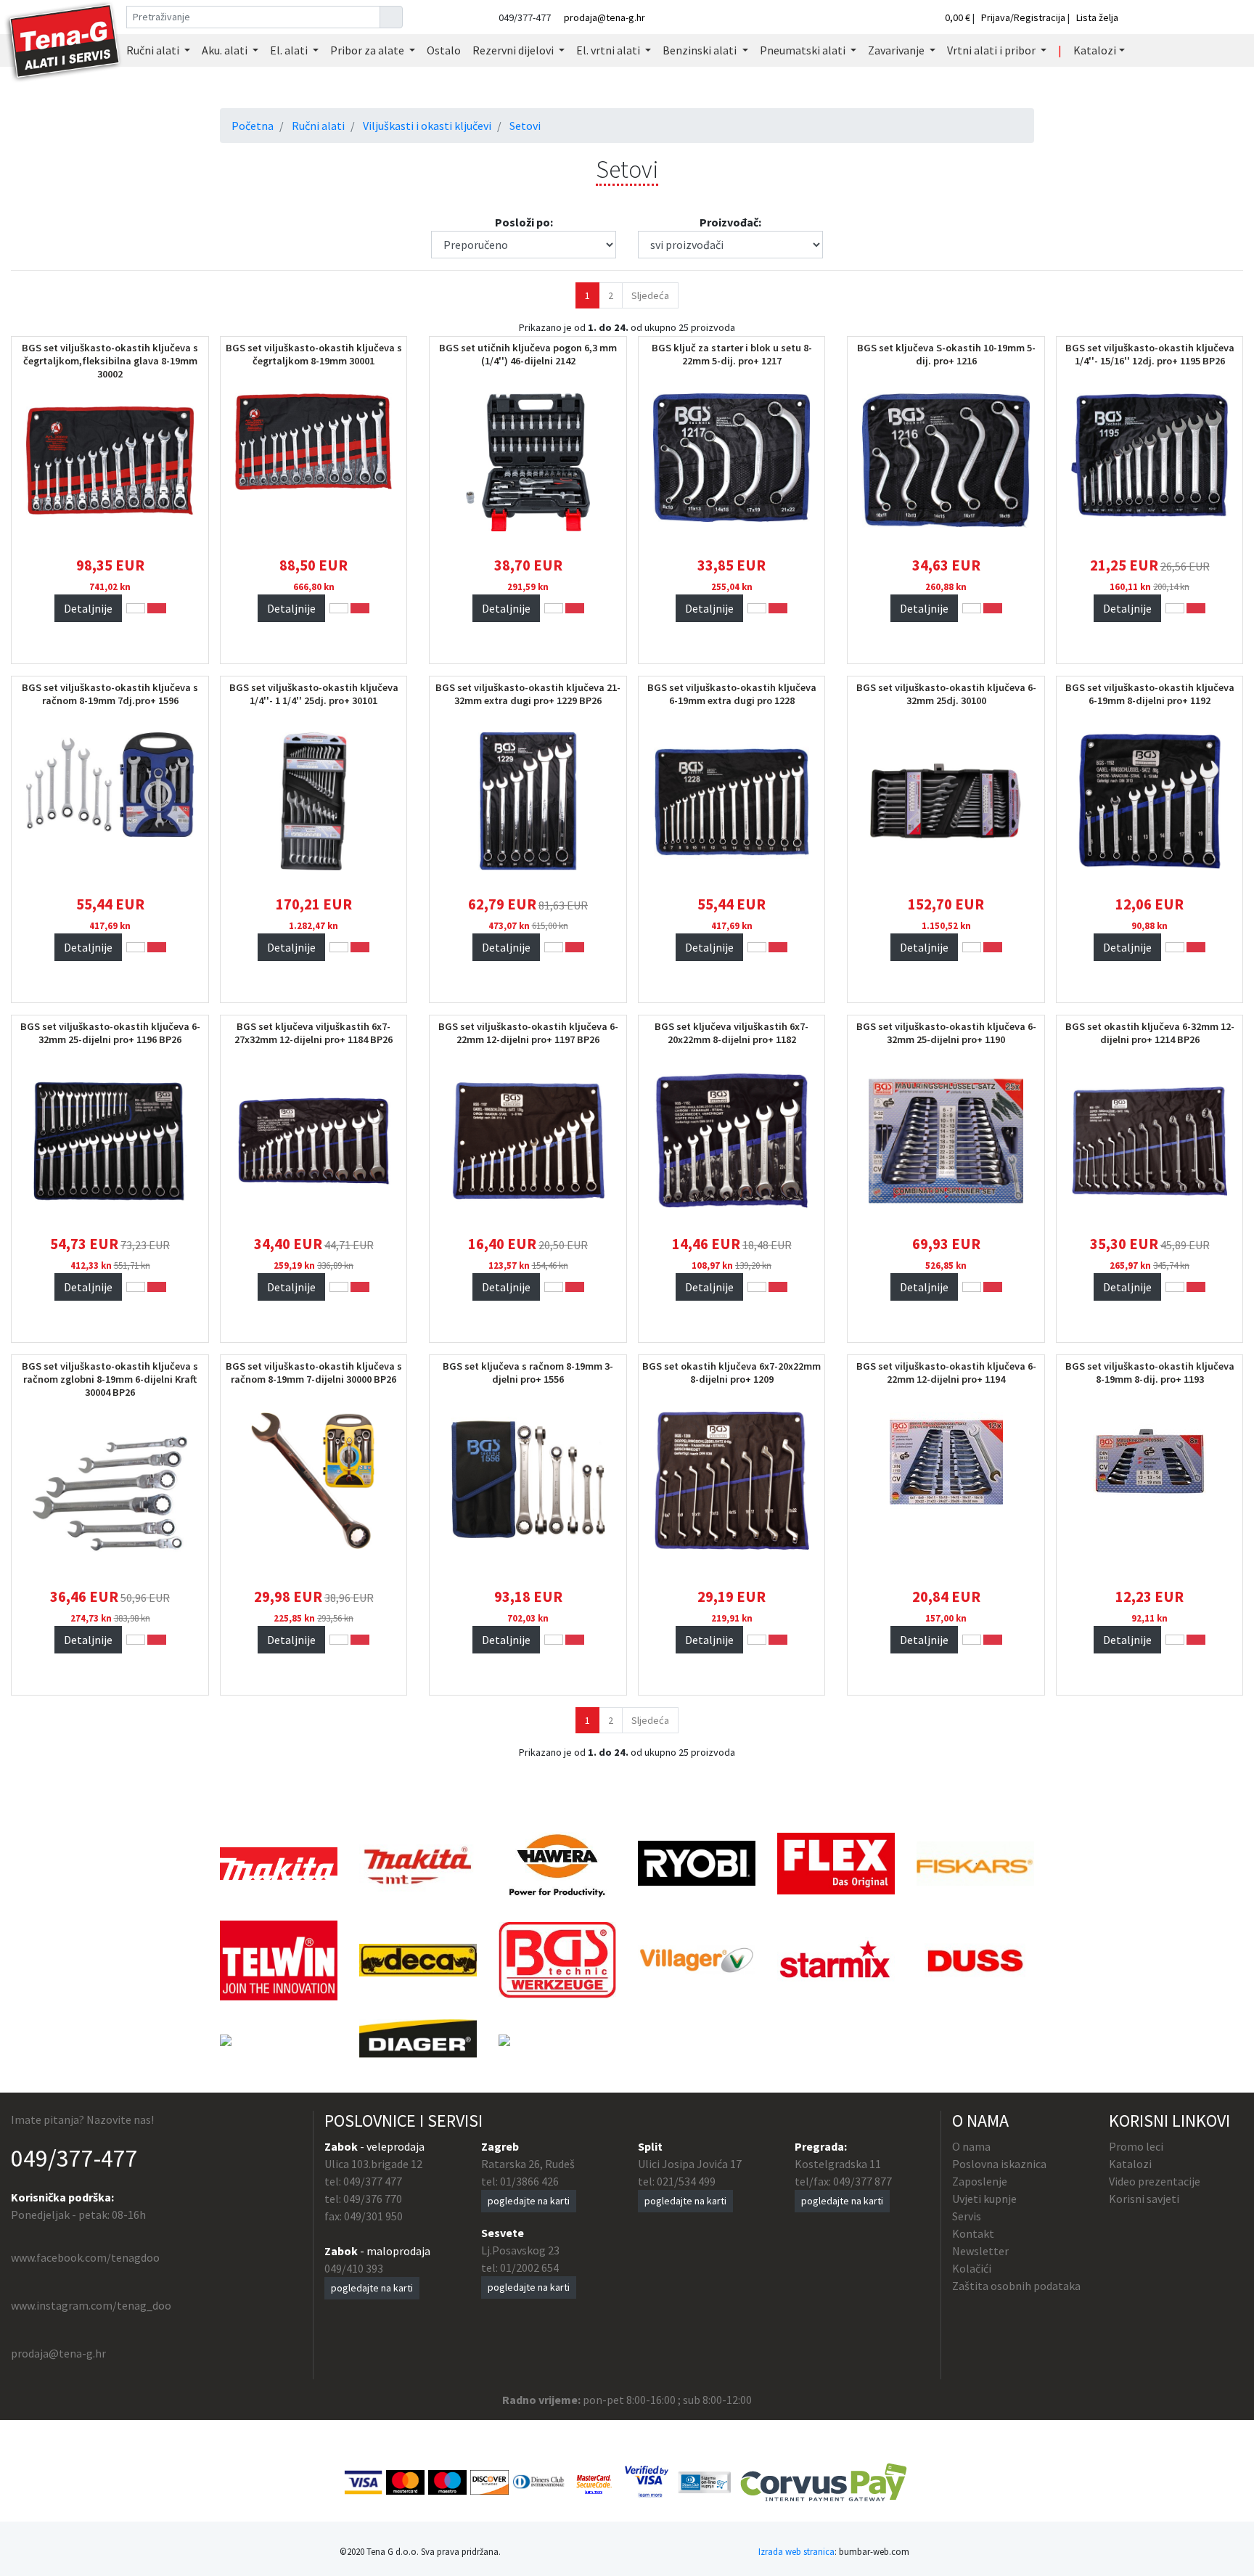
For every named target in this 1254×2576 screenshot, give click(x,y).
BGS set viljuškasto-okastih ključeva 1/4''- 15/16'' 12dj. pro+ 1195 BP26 (1150, 354)
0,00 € (959, 17)
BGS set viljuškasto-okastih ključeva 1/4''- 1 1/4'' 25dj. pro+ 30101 (314, 694)
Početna (253, 126)
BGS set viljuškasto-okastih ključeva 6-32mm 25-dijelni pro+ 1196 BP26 (110, 1033)
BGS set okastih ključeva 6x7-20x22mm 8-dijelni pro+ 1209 (731, 1373)
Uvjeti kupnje (984, 2199)
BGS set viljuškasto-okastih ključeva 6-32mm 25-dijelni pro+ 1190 (946, 1033)
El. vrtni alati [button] (609, 50)
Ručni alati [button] (154, 50)
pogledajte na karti (372, 2288)
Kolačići (972, 2268)
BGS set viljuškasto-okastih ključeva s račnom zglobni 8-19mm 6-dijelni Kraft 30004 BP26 (110, 1379)
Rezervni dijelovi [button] (514, 50)
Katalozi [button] (1095, 50)
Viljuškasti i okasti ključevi (427, 126)
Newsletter (980, 2251)
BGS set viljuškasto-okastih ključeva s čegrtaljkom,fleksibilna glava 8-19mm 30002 (110, 361)
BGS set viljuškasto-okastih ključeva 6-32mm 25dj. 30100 (946, 694)
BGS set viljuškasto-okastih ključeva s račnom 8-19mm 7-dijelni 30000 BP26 (314, 1373)
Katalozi (1130, 2164)
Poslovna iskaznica (999, 2164)
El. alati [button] (290, 50)
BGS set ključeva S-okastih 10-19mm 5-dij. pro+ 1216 (946, 354)
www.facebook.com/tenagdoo (85, 2257)
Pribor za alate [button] (368, 50)
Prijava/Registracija (1023, 17)
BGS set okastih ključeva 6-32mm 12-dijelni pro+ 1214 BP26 (1150, 1033)
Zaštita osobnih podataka (1016, 2286)
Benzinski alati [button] (701, 50)
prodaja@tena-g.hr (605, 17)
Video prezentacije (1155, 2181)
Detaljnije (88, 608)
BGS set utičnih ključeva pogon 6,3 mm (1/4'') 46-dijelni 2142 (528, 354)
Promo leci (1136, 2146)
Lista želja (1097, 17)
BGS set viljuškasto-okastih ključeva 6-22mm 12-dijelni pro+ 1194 (946, 1373)
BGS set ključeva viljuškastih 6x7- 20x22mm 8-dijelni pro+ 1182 (731, 1033)
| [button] (1060, 50)
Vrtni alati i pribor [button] (992, 50)
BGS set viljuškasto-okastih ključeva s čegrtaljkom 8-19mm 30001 (314, 354)
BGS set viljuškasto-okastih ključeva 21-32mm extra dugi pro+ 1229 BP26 (528, 694)
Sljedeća (650, 295)
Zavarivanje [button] (897, 50)
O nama (971, 2146)
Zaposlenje (980, 2181)
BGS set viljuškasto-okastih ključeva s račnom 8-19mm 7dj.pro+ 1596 (110, 694)
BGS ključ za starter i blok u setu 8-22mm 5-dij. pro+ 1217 (732, 354)
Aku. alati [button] (226, 50)
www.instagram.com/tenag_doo (91, 2305)
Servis (967, 2216)
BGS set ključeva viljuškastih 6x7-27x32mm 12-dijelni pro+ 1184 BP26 (313, 1033)
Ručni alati (318, 126)
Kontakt (973, 2233)
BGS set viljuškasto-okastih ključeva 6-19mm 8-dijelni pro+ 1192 (1150, 694)
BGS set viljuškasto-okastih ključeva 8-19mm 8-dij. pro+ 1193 (1150, 1373)
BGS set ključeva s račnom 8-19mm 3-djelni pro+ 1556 (528, 1373)
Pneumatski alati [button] (804, 50)
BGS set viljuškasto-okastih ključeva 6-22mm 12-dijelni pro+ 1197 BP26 (528, 1033)
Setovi (525, 126)
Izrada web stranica (796, 2551)
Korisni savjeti (1144, 2199)
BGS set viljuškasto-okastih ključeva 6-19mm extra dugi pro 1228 (732, 694)
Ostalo (444, 50)
